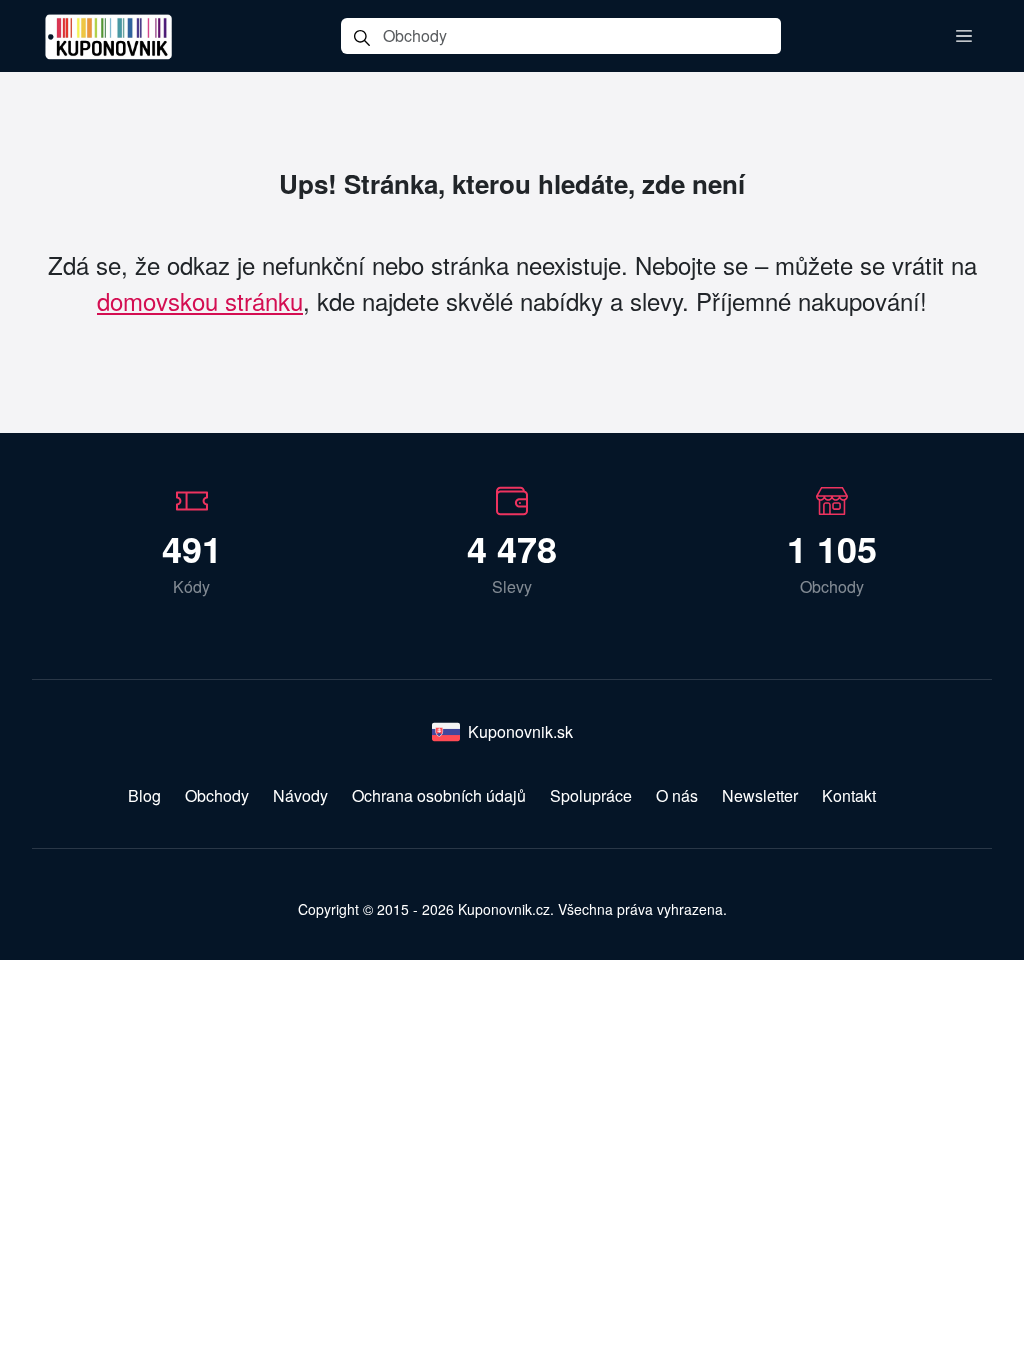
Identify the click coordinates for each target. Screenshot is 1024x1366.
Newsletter (760, 795)
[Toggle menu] (964, 36)
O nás (677, 795)
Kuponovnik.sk (520, 731)
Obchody (217, 795)
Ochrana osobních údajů (439, 795)
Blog (144, 795)
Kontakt (849, 795)
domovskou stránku (200, 300)
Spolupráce (591, 795)
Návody (300, 795)
